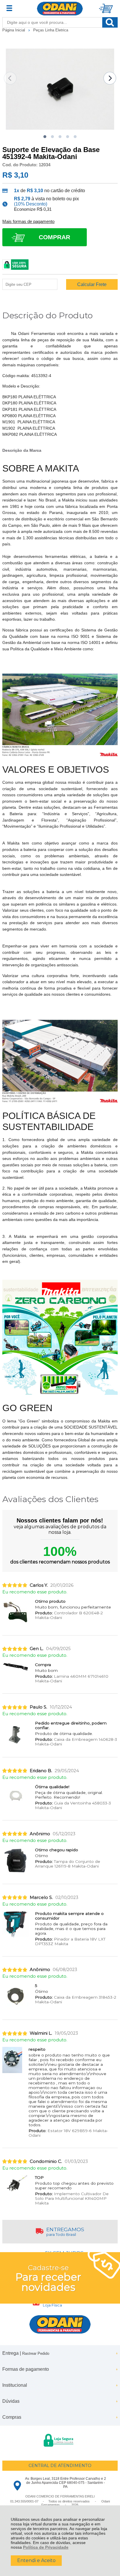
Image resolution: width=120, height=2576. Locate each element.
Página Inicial (14, 30)
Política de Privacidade (46, 2547)
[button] (45, 137)
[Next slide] (110, 78)
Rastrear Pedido (36, 2353)
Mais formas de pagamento (28, 222)
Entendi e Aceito (36, 2560)
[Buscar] (110, 22)
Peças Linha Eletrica (51, 30)
